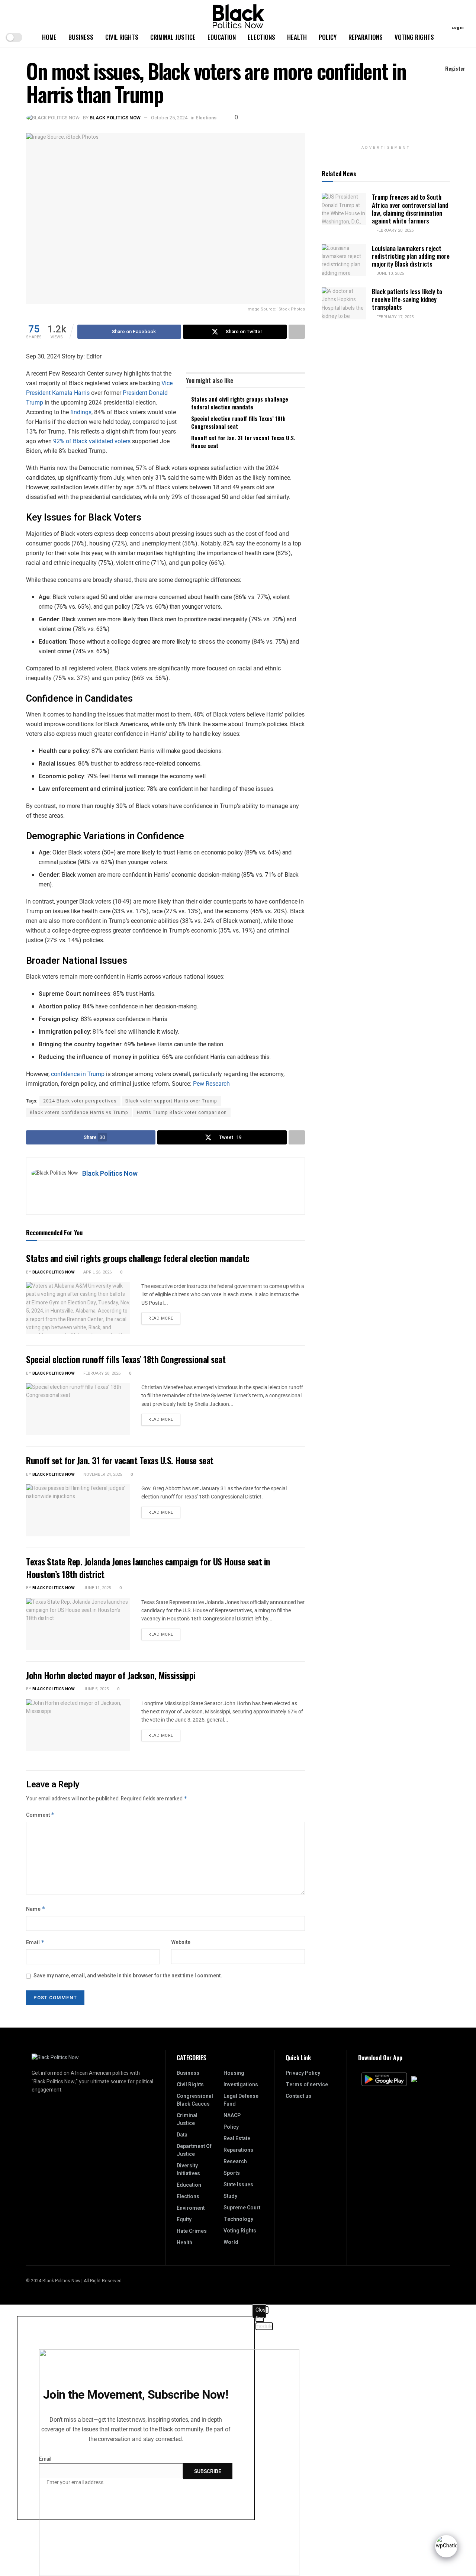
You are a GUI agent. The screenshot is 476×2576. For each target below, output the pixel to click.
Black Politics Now (115, 118)
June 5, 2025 (95, 1689)
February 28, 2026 (101, 1373)
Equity (184, 2220)
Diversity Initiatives (188, 2170)
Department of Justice (194, 2150)
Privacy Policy (303, 2073)
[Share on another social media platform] (297, 332)
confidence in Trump (78, 1074)
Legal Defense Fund (241, 2100)
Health (297, 37)
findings (81, 412)
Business (81, 37)
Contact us (298, 2096)
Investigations (241, 2085)
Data (182, 2135)
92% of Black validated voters (92, 441)
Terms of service (307, 2085)
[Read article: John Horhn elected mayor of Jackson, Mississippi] (78, 1725)
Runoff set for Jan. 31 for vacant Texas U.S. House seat (243, 442)
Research (235, 2162)
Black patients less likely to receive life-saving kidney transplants (407, 299)
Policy (328, 37)
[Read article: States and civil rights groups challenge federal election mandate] (78, 1308)
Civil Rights (122, 37)
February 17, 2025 (394, 317)
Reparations (366, 37)
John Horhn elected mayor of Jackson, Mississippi (111, 1675)
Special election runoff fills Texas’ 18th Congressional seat (238, 422)
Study (230, 2196)
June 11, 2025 (97, 1588)
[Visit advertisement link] (386, 137)
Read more (164, 1317)
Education (222, 37)
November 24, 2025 (102, 1474)
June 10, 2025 (390, 273)
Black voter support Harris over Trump (171, 1101)
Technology (238, 2219)
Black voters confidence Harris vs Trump (79, 1112)
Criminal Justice (173, 37)
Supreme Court (242, 2208)
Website (181, 1942)
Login (457, 27)
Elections (261, 37)
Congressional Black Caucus (195, 2100)
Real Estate (237, 2139)
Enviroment (191, 2208)
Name (36, 1909)
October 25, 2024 (169, 118)
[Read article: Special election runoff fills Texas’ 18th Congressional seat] (78, 1409)
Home (49, 37)
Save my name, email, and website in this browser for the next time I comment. (128, 1976)
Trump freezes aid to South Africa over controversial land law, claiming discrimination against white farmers (410, 209)
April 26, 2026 (97, 1272)
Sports (232, 2173)
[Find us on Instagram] (438, 2281)
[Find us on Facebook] (448, 2281)
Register (455, 68)
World (231, 2242)
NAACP (232, 2115)
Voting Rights (414, 37)
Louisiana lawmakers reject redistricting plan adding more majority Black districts (411, 256)
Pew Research (211, 1084)
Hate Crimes (192, 2231)
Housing (234, 2073)
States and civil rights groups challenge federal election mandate (240, 403)
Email (35, 1943)
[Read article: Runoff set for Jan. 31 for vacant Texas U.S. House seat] (78, 1510)
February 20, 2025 (394, 230)
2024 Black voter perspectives (80, 1101)
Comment (40, 1815)
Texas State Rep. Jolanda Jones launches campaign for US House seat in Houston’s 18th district (148, 1568)
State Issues (238, 2185)
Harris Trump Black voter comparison (182, 1112)
